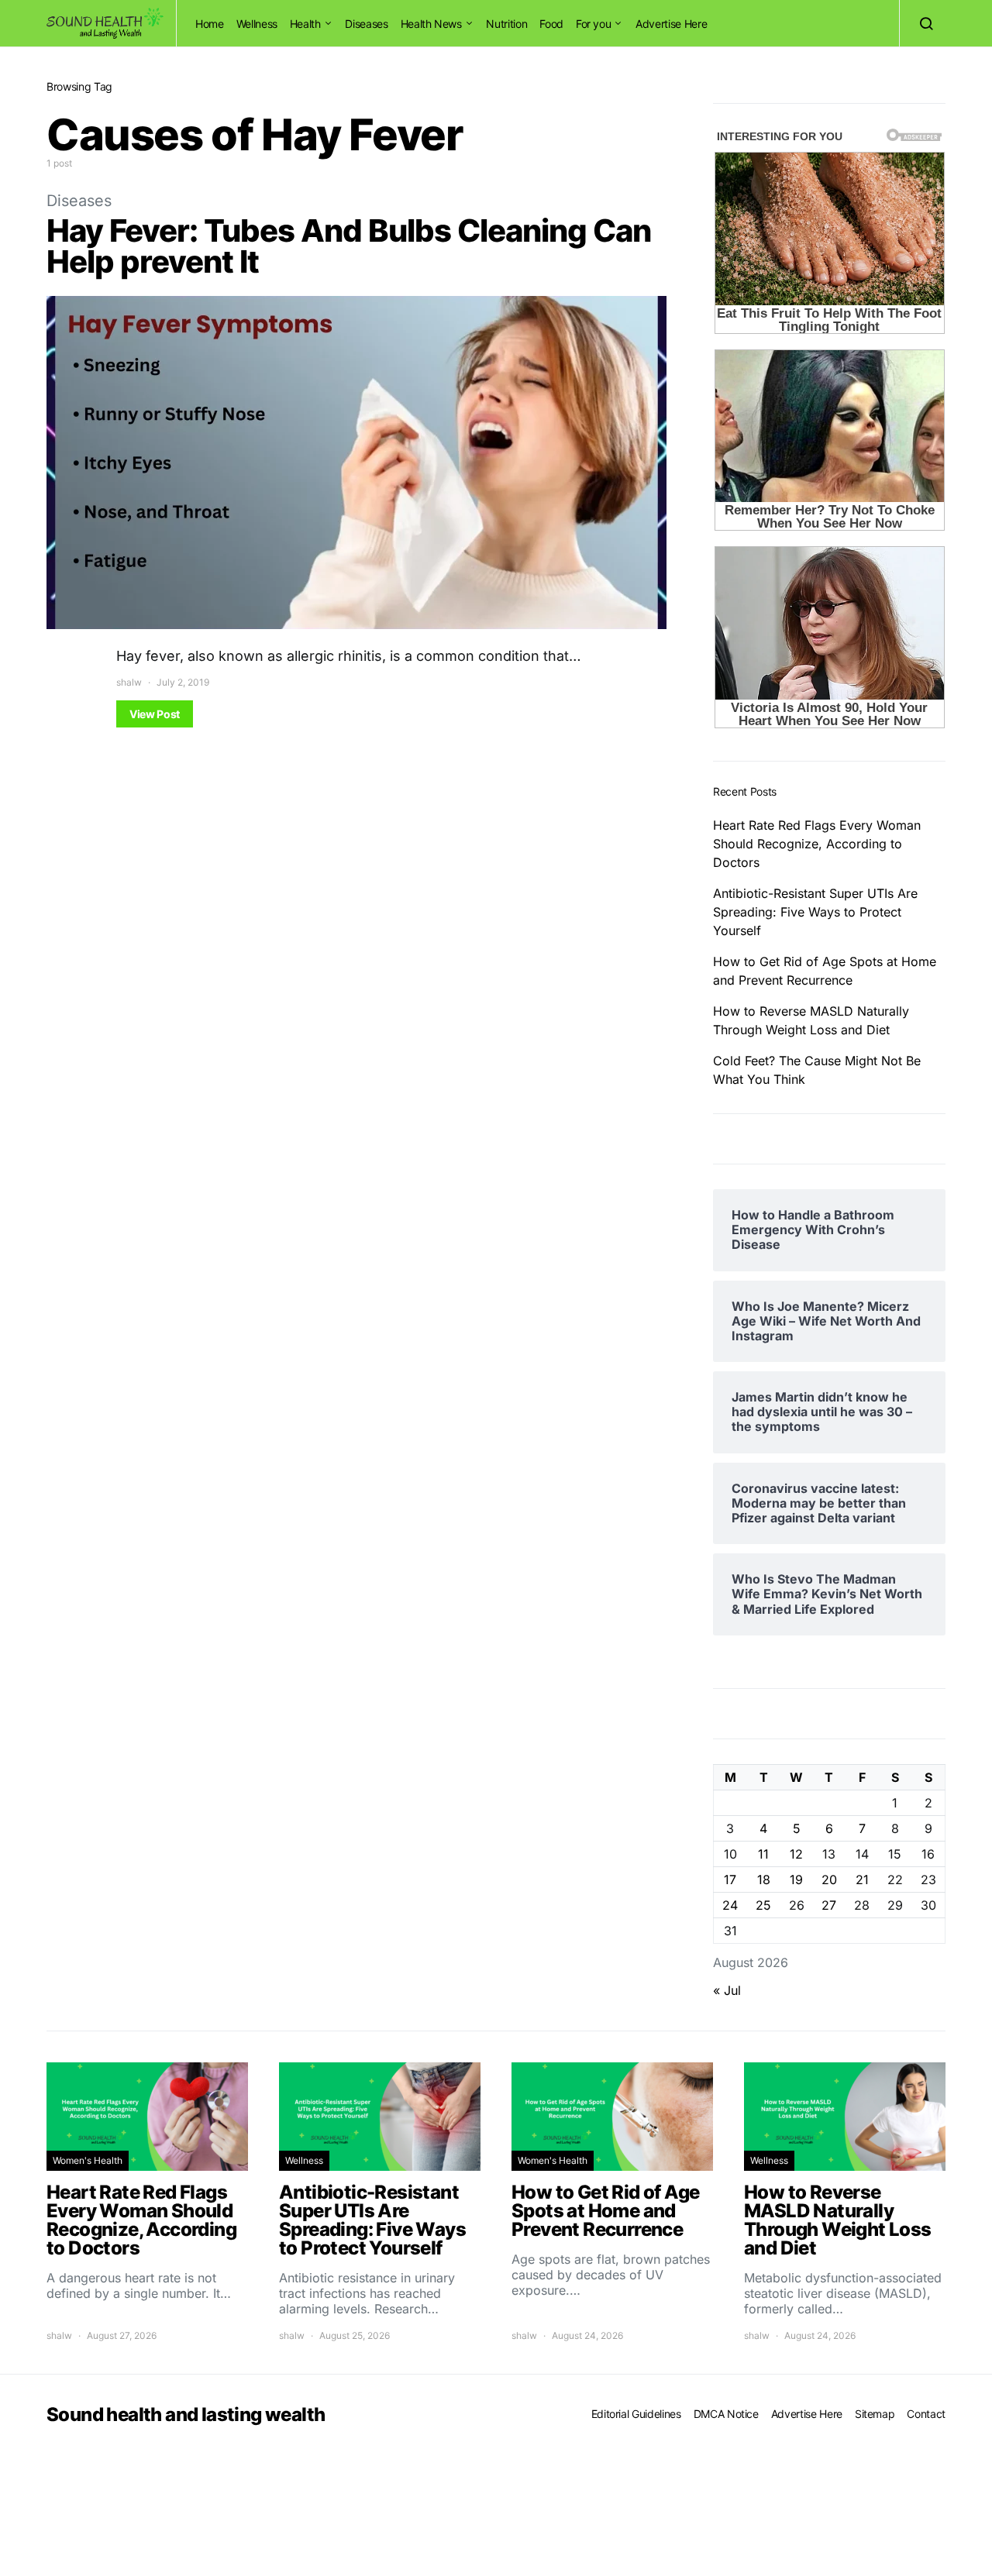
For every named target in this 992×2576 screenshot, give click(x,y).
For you (594, 24)
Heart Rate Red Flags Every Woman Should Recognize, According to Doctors (817, 844)
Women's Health (88, 2160)
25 (763, 1905)
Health (305, 24)
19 (796, 1880)
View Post (155, 714)
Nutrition (506, 24)
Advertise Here (671, 24)
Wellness (257, 24)
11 (763, 1854)
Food (551, 24)
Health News (431, 24)
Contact (926, 2414)
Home (210, 24)
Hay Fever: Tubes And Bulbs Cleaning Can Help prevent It (349, 246)
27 (829, 1905)
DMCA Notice (726, 2414)
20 (829, 1880)
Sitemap (875, 2414)
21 (862, 1880)
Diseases (366, 24)
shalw (129, 682)
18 (764, 1880)
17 (730, 1880)
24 (730, 1905)
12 (796, 1854)
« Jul (727, 1990)
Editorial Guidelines (636, 2414)
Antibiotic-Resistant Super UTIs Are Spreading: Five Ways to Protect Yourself (815, 912)
